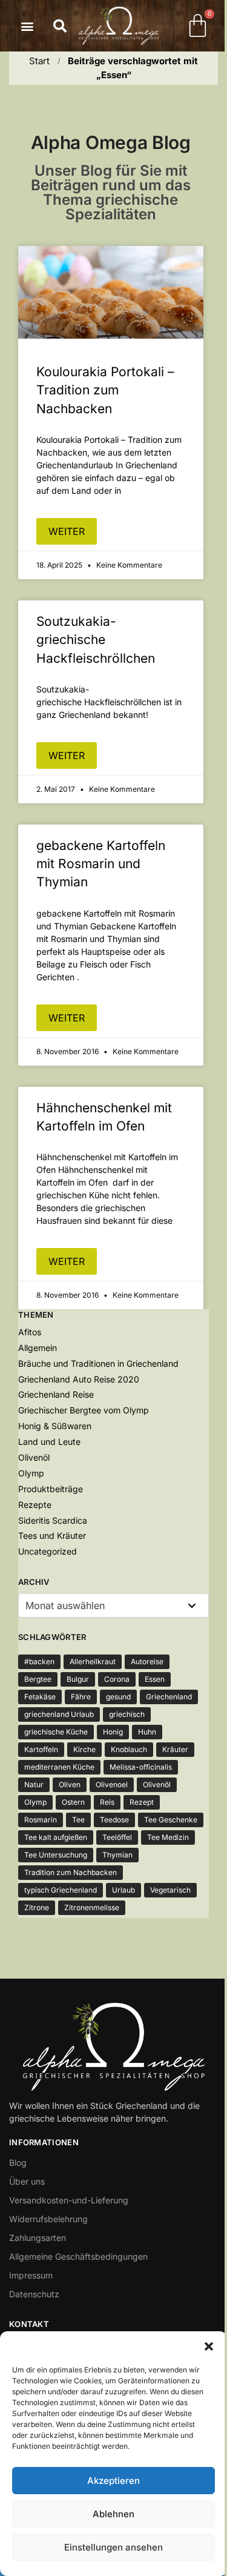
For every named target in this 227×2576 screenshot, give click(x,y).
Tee (78, 1820)
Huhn (147, 1732)
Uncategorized (48, 1551)
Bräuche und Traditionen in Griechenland (98, 1363)
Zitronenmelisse (92, 1907)
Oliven (70, 1784)
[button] (209, 2346)
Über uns (27, 2181)
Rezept (142, 1802)
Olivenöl (34, 1457)
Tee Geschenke (171, 1820)
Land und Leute (49, 1442)
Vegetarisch (170, 1890)
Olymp (31, 1473)
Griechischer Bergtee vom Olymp (84, 1410)
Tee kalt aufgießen (56, 1837)
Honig (113, 1732)
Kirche (84, 1749)
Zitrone (37, 1907)
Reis (107, 1802)
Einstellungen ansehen (113, 2547)
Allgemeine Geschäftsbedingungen (78, 2256)
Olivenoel (112, 1784)
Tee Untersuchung (56, 1855)
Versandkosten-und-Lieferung (69, 2200)
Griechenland (169, 1697)
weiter (67, 531)
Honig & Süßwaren (55, 1426)
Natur (34, 1784)
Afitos (30, 1332)
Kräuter (175, 1749)
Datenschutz (34, 2294)
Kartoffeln (41, 1749)
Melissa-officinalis (141, 1767)
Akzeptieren (113, 2481)
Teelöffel (117, 1837)
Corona (117, 1679)
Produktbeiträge (51, 1489)
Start (39, 61)
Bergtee (38, 1679)
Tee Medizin (168, 1837)
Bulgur (78, 1679)
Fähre (81, 1697)
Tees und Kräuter (52, 1535)
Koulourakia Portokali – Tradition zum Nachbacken (105, 390)
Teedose (114, 1820)
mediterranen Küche (59, 1767)
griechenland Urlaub (59, 1714)
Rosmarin (41, 1820)
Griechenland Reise (56, 1394)
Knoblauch (129, 1749)
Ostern (73, 1802)
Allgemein (38, 1348)
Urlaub (123, 1890)
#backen (39, 1661)
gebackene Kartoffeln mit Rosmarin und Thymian (101, 864)
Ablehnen (113, 2514)
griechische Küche (56, 1732)
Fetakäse (40, 1697)
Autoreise (147, 1661)
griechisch (127, 1714)
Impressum (31, 2275)
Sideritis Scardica (53, 1520)
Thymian (117, 1855)
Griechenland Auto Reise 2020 (79, 1379)
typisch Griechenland (61, 1890)
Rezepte (35, 1505)
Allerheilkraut (93, 1661)
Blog (18, 2163)
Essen (155, 1679)
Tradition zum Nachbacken (71, 1872)
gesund (118, 1697)
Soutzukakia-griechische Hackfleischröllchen (96, 640)
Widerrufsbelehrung (48, 2219)
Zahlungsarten (38, 2238)
